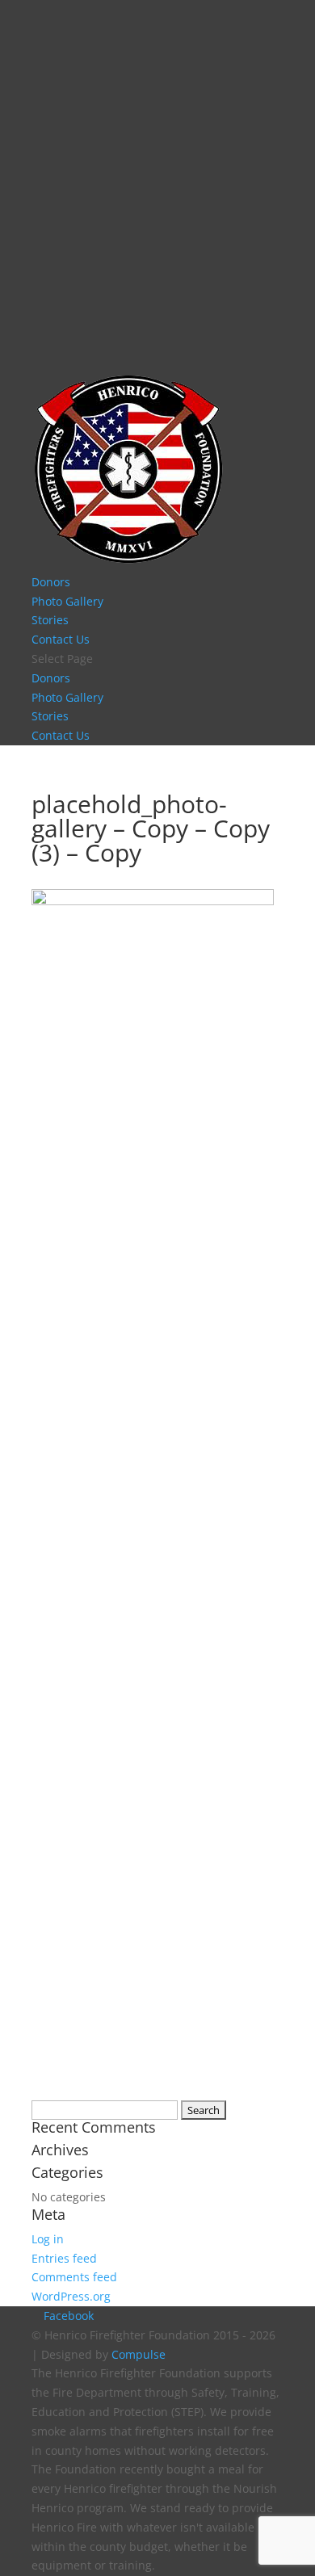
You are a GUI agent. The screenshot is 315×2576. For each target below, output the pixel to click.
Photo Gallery (67, 601)
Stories (50, 620)
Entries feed (64, 2258)
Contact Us (61, 639)
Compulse (139, 2354)
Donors (51, 582)
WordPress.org (71, 2296)
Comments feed (74, 2277)
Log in (48, 2239)
